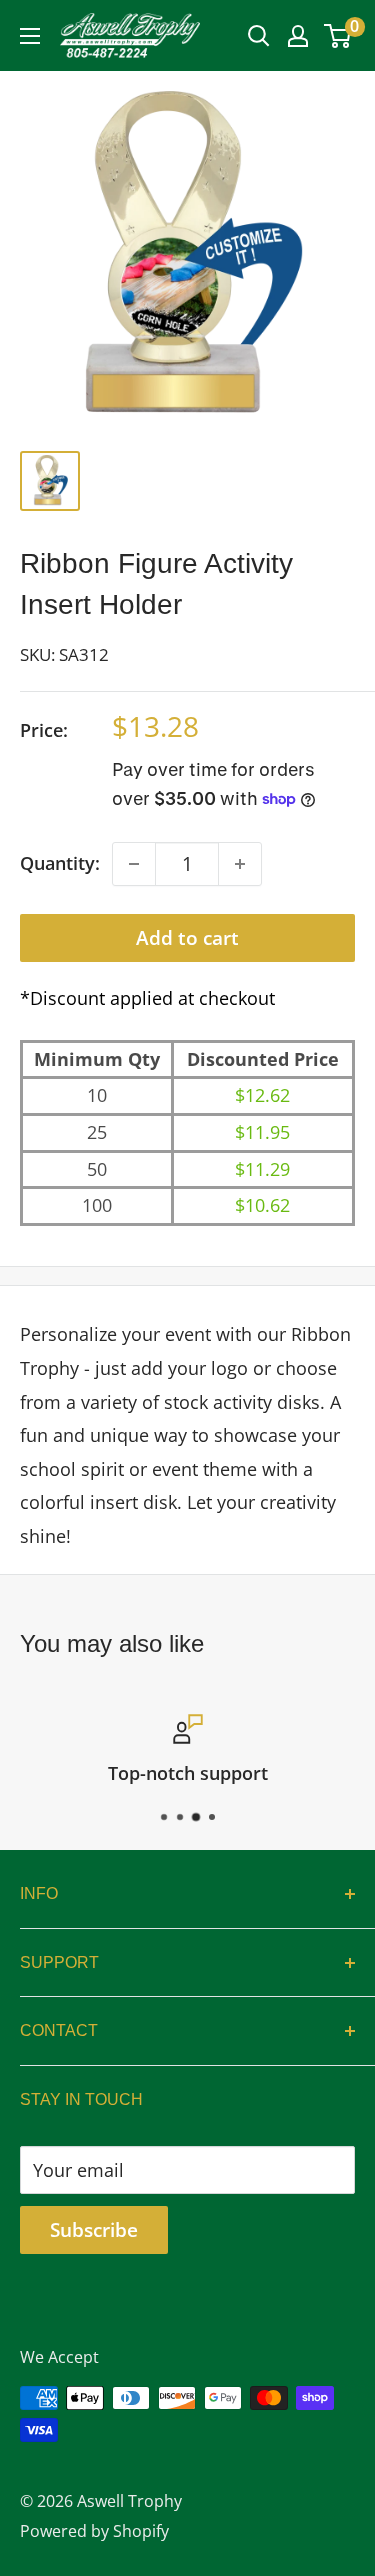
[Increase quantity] (240, 864)
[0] (338, 36)
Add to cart (187, 938)
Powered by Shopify (94, 2531)
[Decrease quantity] (134, 864)
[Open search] (259, 36)
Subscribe (94, 2230)
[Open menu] (30, 36)
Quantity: (60, 863)
